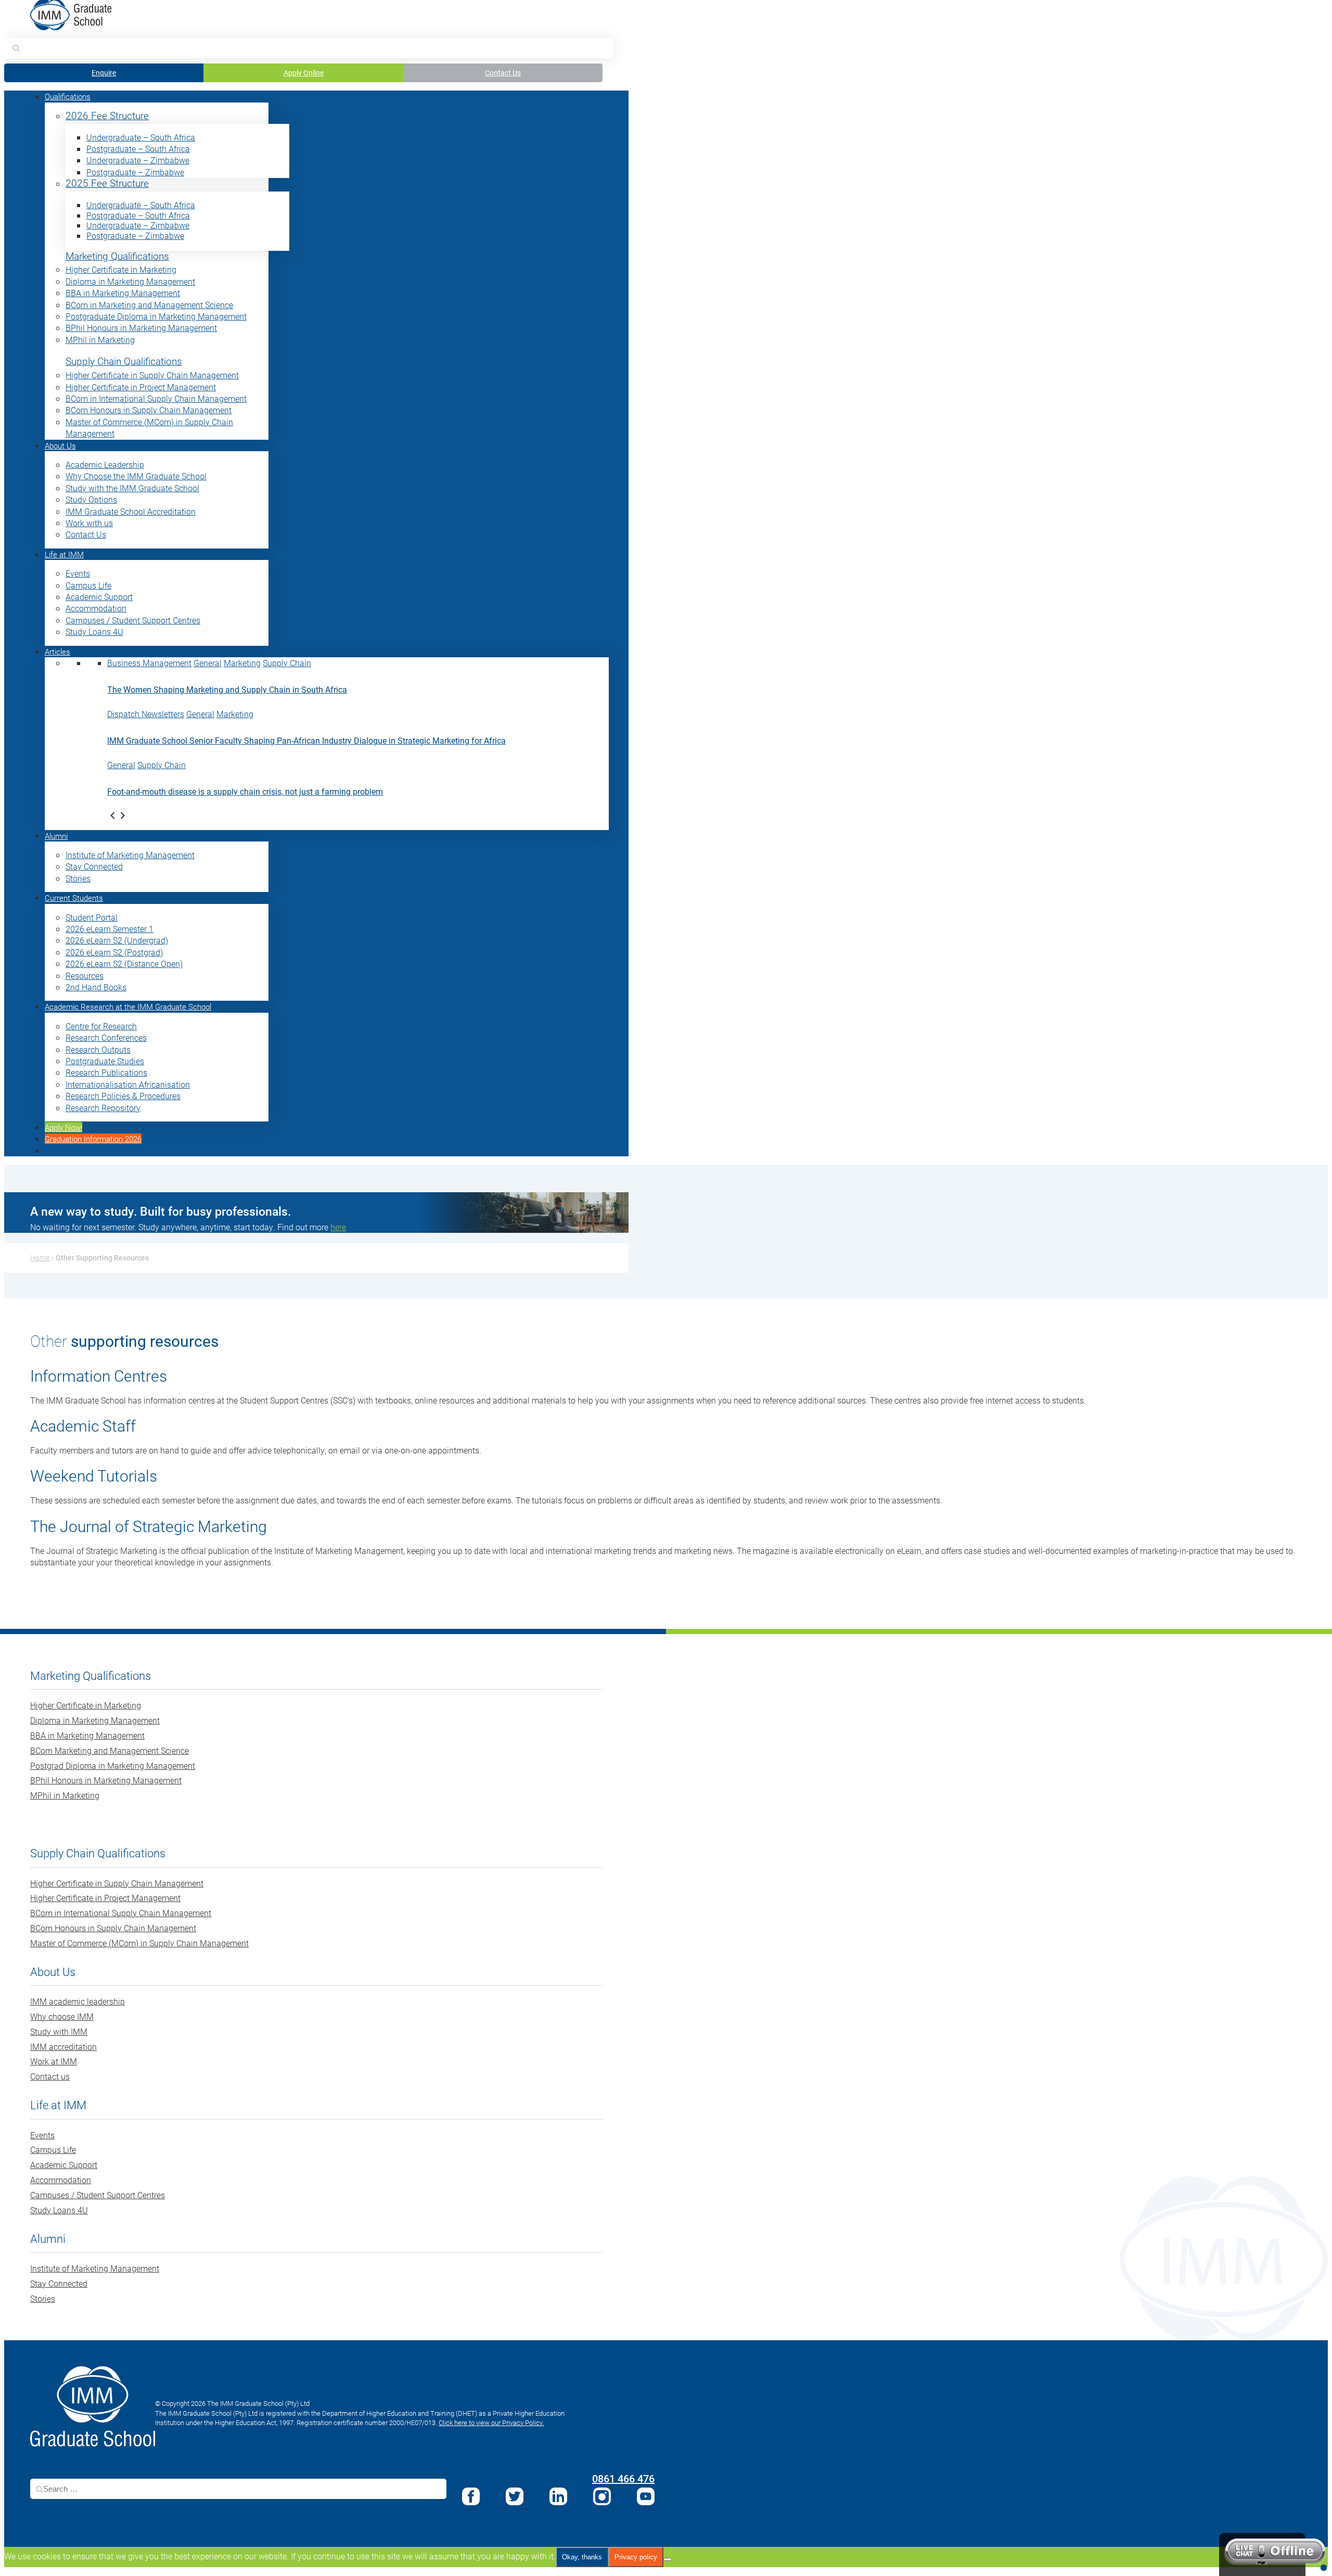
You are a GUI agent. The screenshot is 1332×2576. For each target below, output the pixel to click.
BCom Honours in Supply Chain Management (149, 410)
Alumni (56, 836)
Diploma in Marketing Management (130, 281)
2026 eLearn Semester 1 (110, 929)
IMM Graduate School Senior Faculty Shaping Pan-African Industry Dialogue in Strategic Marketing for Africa (306, 740)
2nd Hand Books (96, 987)
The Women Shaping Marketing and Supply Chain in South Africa (227, 689)
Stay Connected (94, 866)
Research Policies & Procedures (123, 1096)
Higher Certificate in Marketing (121, 269)
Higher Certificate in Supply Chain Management (152, 375)
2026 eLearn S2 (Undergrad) (117, 940)
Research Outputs (98, 1049)
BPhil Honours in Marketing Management (141, 328)
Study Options (91, 499)
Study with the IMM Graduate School (132, 488)
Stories (78, 878)
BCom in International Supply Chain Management (156, 398)
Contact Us (503, 73)
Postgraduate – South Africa (138, 149)
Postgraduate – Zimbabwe (135, 172)
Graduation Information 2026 (93, 1139)
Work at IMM (54, 2061)
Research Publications (106, 1072)
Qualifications (68, 96)
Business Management (149, 663)
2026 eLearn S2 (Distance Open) (124, 964)
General (208, 663)
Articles (57, 652)
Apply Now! (63, 1127)
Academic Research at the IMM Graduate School (128, 1006)
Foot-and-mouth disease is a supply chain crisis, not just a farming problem (245, 791)
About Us (60, 445)
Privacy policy (636, 2557)
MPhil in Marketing (100, 340)
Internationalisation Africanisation (128, 1084)
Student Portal (92, 917)
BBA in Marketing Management (123, 293)
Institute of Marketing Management (130, 855)
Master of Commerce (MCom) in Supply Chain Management (139, 1943)
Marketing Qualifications (117, 256)
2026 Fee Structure (107, 116)
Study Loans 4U (94, 632)
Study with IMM (59, 2031)
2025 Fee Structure (107, 183)
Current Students (74, 898)
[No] (668, 2559)
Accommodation (96, 608)
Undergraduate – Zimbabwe (138, 160)
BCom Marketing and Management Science (110, 1750)
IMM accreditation (63, 2046)
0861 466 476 (623, 2478)
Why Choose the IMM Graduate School (136, 476)
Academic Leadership (105, 464)
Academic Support (99, 597)
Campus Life (88, 585)
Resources (85, 975)
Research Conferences (106, 1037)
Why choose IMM (62, 2016)
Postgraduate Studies (105, 1061)
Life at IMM (64, 554)
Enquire (104, 73)
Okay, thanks (582, 2557)
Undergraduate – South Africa (141, 137)
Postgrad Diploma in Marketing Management (113, 1765)
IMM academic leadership (78, 2001)
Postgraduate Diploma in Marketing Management (156, 316)
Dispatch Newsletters (146, 714)
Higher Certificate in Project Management (141, 387)
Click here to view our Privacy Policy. (491, 2422)
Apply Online (304, 73)
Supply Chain (287, 663)
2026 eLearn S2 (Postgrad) (114, 952)
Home (40, 1258)
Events (78, 573)
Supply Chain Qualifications (124, 361)
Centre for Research (101, 1026)
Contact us (50, 2076)
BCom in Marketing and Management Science (149, 305)
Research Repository (103, 1108)
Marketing (242, 663)
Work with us (89, 523)
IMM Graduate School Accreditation (131, 511)
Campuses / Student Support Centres (133, 620)
